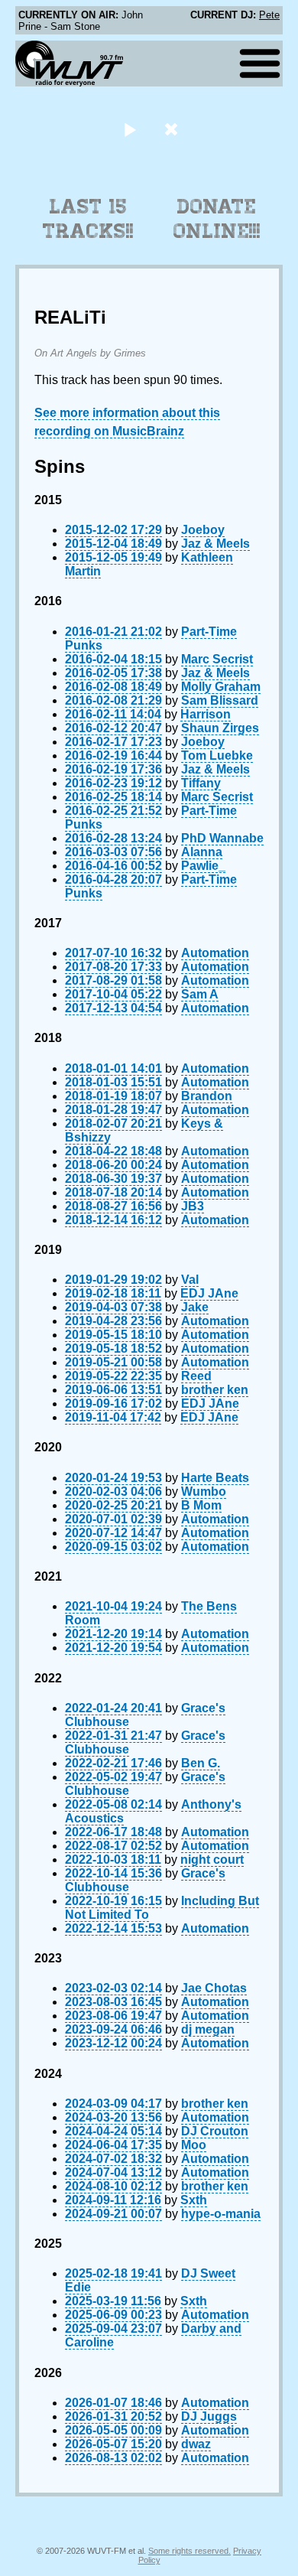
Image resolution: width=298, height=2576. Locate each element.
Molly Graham (221, 687)
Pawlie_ (203, 866)
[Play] (130, 129)
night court (212, 1860)
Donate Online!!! (217, 219)
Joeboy (203, 530)
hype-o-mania (221, 2214)
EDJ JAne (209, 1293)
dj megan (208, 2029)
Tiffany (201, 783)
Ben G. (201, 1763)
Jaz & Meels (215, 544)
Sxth (194, 2200)
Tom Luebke (217, 756)
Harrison (206, 714)
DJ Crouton (215, 2131)
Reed (196, 1376)
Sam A (200, 994)
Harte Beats (215, 1478)
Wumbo (204, 1492)
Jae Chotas (214, 1988)
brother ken (215, 1390)
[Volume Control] (173, 129)
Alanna (202, 852)
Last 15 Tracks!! (88, 219)
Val (190, 1280)
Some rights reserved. (189, 2551)
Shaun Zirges (220, 728)
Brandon (207, 1096)
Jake (195, 1307)
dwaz (196, 2444)
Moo (194, 2145)
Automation (215, 953)
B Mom (201, 1505)
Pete (269, 15)
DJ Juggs (209, 2416)
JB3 (193, 1206)
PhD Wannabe (222, 838)
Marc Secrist (217, 659)
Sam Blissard (220, 700)
